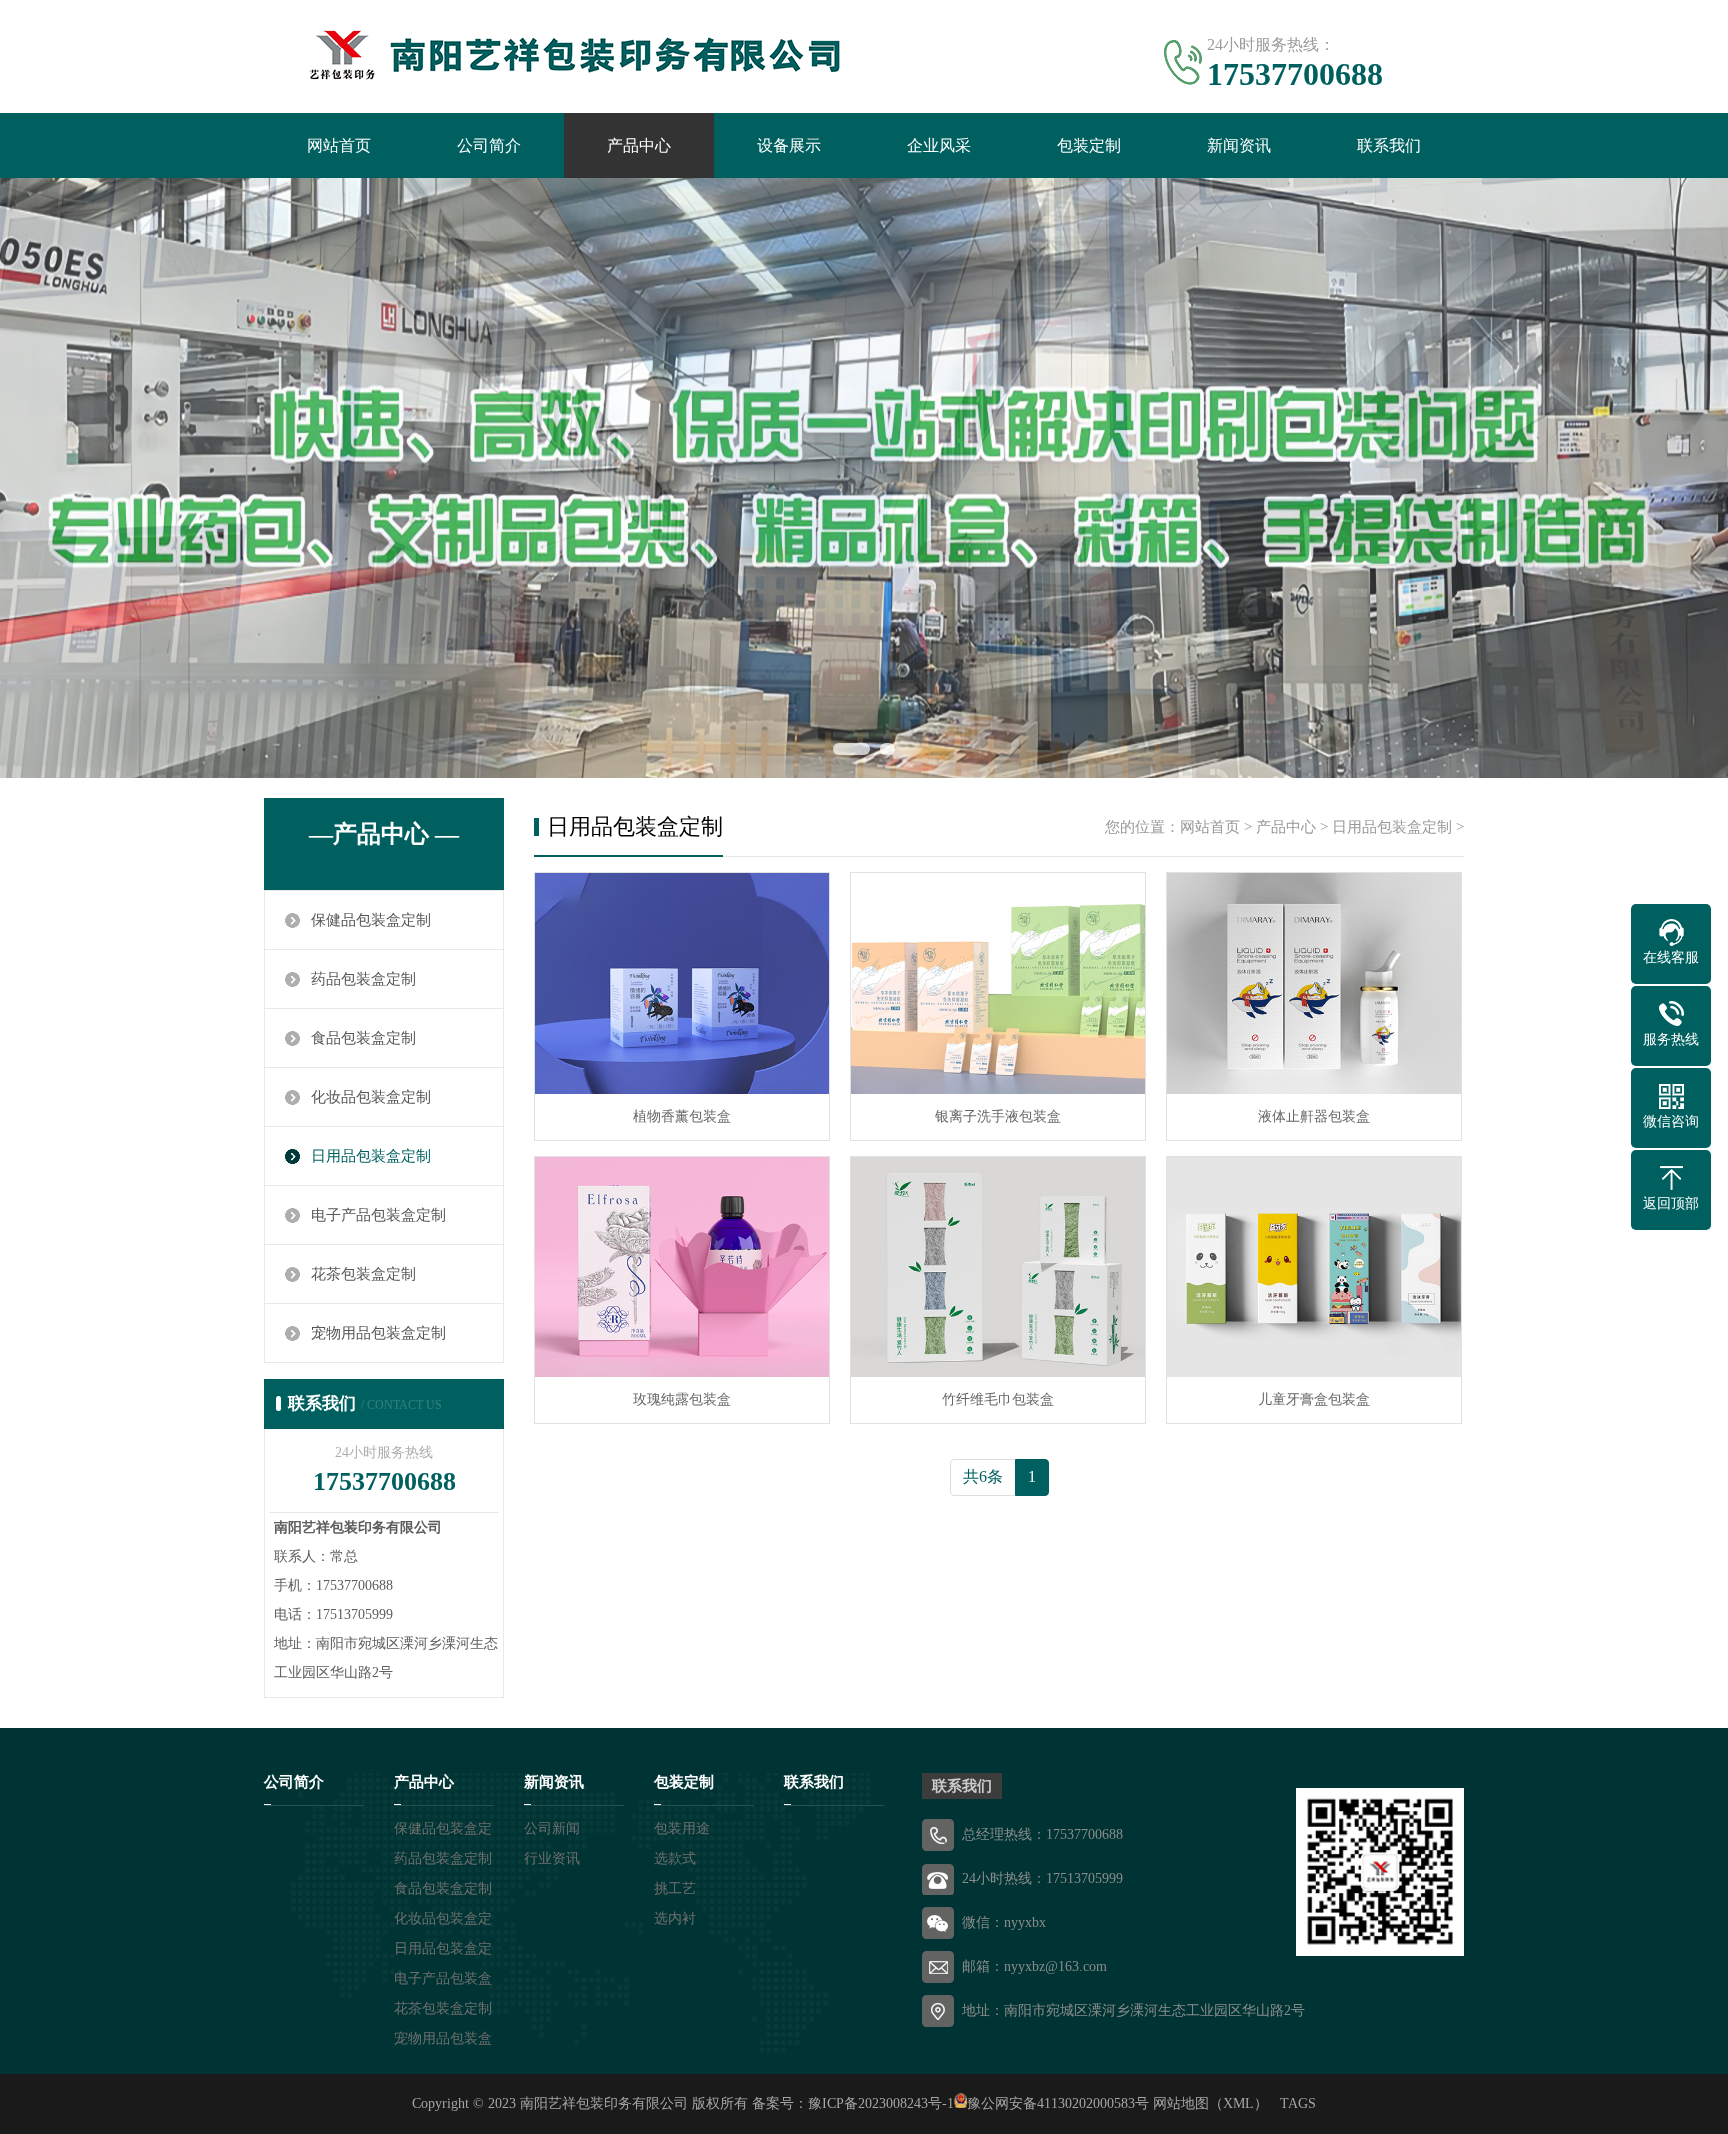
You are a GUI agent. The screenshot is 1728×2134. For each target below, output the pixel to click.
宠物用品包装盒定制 (378, 1333)
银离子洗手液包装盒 (998, 1116)
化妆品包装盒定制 (371, 1097)
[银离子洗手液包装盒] (998, 983)
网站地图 (1181, 2103)
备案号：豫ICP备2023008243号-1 (853, 2103)
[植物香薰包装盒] (682, 983)
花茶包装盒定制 (363, 1274)
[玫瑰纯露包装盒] (682, 1267)
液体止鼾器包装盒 (1314, 1116)
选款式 (675, 1858)
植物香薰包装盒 (682, 1116)
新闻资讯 (1239, 145)
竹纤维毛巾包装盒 (998, 1399)
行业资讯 (552, 1858)
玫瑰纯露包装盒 (682, 1399)
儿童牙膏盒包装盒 (1314, 1399)
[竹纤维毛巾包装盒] (998, 1267)
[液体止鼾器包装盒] (1314, 983)
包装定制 (1089, 145)
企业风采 (939, 145)
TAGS (1298, 2103)
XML (1238, 2103)
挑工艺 (675, 1888)
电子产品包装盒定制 (378, 1215)
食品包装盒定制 (363, 1038)
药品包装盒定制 (363, 979)
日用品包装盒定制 (371, 1156)
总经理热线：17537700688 (1042, 1834)
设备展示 (789, 145)
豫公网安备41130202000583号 (1058, 2103)
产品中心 (639, 145)
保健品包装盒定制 (371, 920)
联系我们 (1389, 145)
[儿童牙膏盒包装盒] (1314, 1267)
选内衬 (675, 1918)
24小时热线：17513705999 (1042, 1878)
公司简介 (489, 145)
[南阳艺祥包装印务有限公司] (564, 55)
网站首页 (339, 145)
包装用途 (682, 1828)
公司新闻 (552, 1828)
